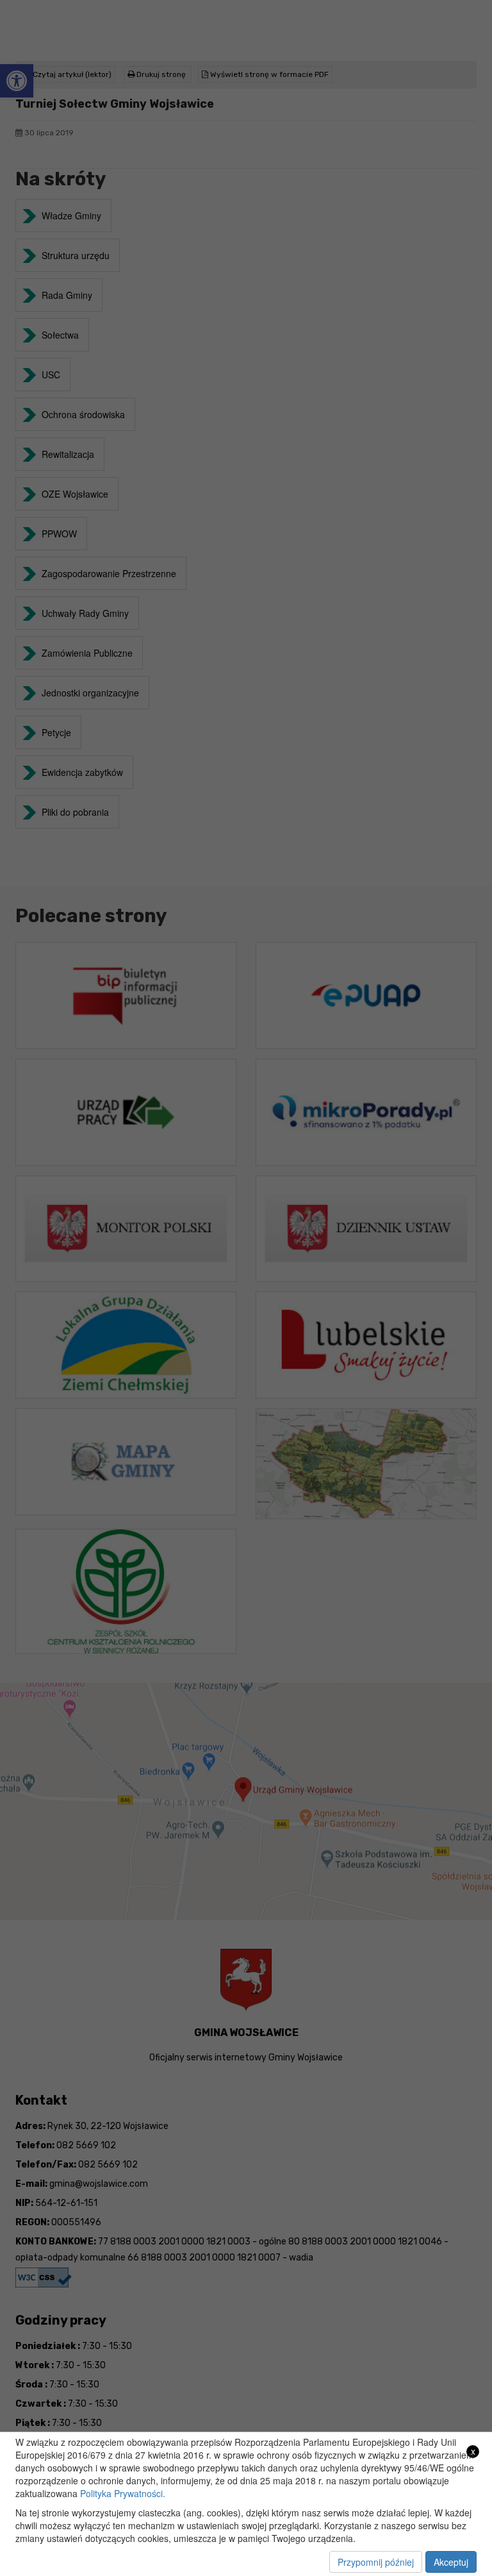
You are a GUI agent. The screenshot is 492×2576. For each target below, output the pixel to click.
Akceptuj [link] (451, 2562)
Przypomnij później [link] (376, 2562)
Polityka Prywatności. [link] (123, 2493)
